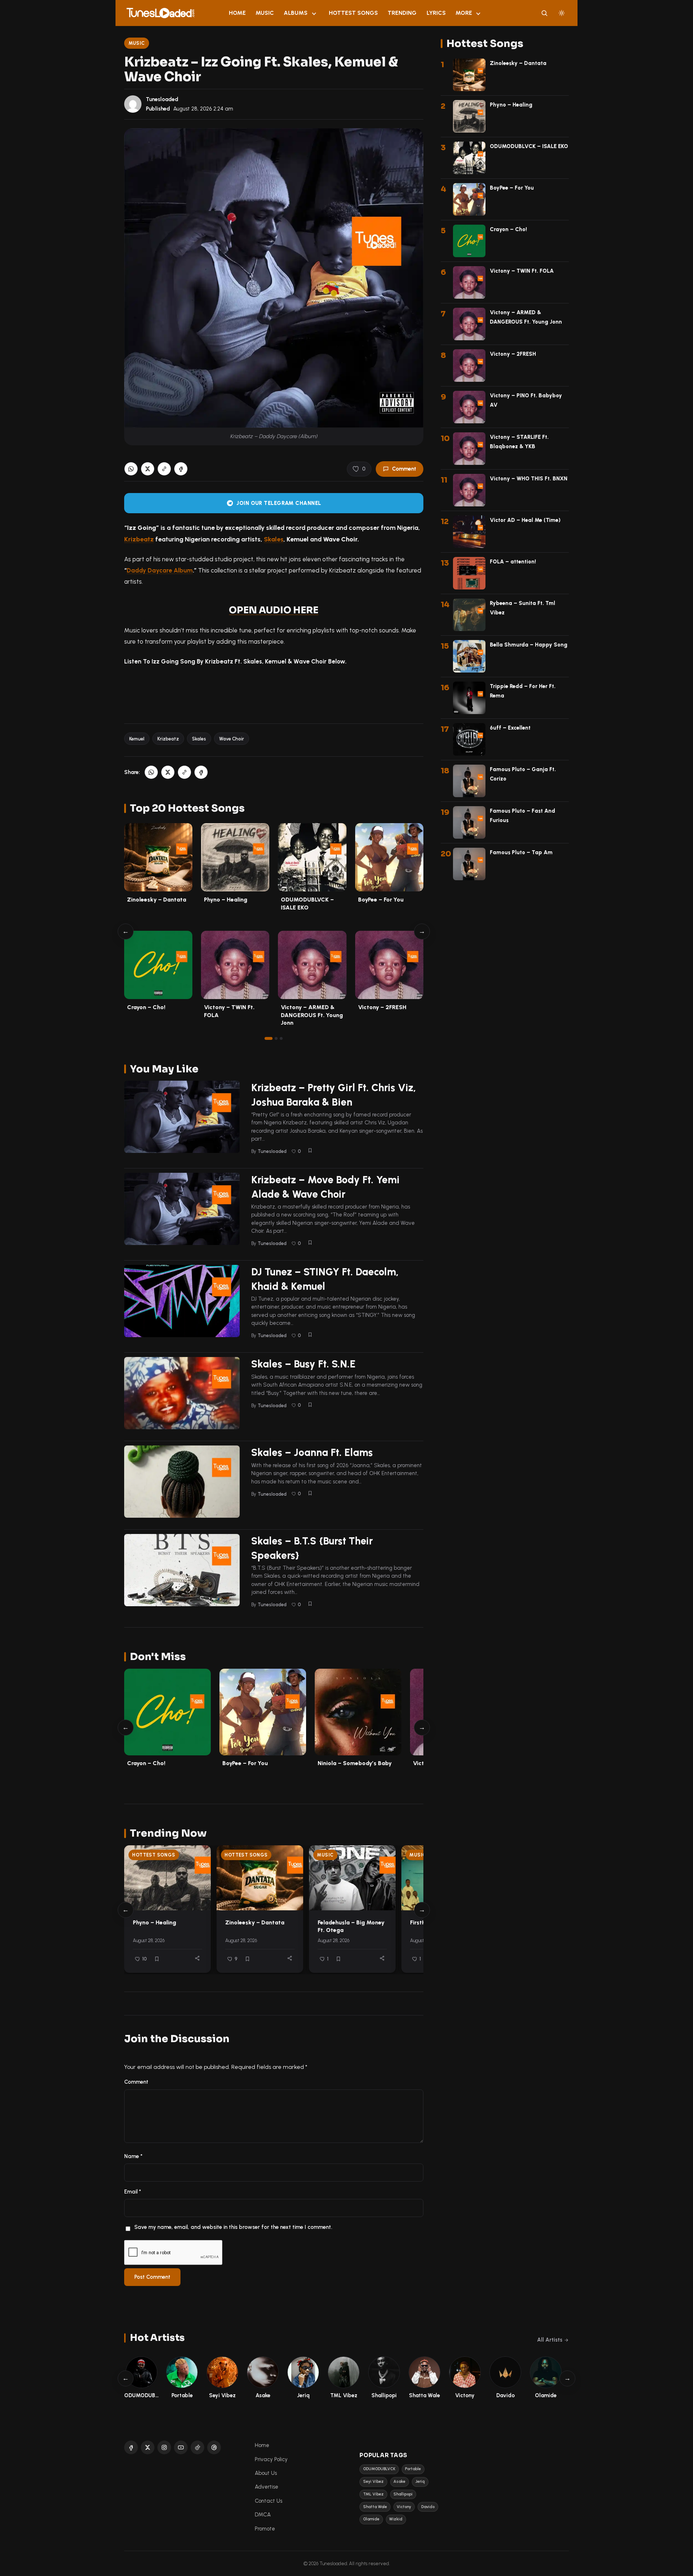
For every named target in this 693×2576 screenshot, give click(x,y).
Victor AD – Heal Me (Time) (525, 520)
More (464, 13)
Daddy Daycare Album (160, 570)
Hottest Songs (353, 13)
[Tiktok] (197, 2447)
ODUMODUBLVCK (379, 2469)
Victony (404, 2507)
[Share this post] (197, 1958)
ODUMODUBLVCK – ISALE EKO (529, 146)
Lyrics (436, 13)
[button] (164, 469)
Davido (428, 2507)
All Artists (550, 2340)
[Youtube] (181, 2447)
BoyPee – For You (381, 900)
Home (237, 13)
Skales (274, 539)
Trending (402, 13)
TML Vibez (373, 2494)
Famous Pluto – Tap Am (521, 852)
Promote (265, 2529)
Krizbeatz (139, 539)
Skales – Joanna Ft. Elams (312, 1452)
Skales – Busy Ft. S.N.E (303, 1364)
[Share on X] (148, 469)
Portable (413, 2469)
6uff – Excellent (510, 728)
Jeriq (420, 2482)
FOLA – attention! (513, 562)
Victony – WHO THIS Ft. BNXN (529, 479)
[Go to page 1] (269, 1038)
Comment (404, 469)
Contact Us (269, 2501)
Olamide (371, 2519)
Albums (296, 13)
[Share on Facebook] (181, 469)
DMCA (263, 2515)
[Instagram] (164, 2447)
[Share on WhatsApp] (131, 469)
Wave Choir (232, 739)
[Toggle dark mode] (562, 13)
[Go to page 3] (281, 1038)
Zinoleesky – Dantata (157, 900)
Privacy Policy (271, 2459)
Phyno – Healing (226, 900)
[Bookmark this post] (310, 1150)
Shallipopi (403, 2494)
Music (265, 13)
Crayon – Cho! (146, 1007)
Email (133, 2192)
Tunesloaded (162, 99)
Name (133, 2156)
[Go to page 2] (276, 1038)
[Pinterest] (214, 2447)
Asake (399, 2482)
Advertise (267, 2487)
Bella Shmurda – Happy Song (529, 645)
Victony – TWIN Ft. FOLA (522, 271)
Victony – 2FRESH (382, 1007)
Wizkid (396, 2519)
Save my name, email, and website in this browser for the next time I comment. (233, 2227)
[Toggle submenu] (314, 13)
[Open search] (544, 13)
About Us (266, 2473)
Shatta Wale (375, 2507)
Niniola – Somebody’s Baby (355, 1763)
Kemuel (137, 739)
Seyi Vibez (373, 2482)
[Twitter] (148, 2447)
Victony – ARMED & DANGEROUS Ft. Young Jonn (312, 1015)
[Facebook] (131, 2447)
